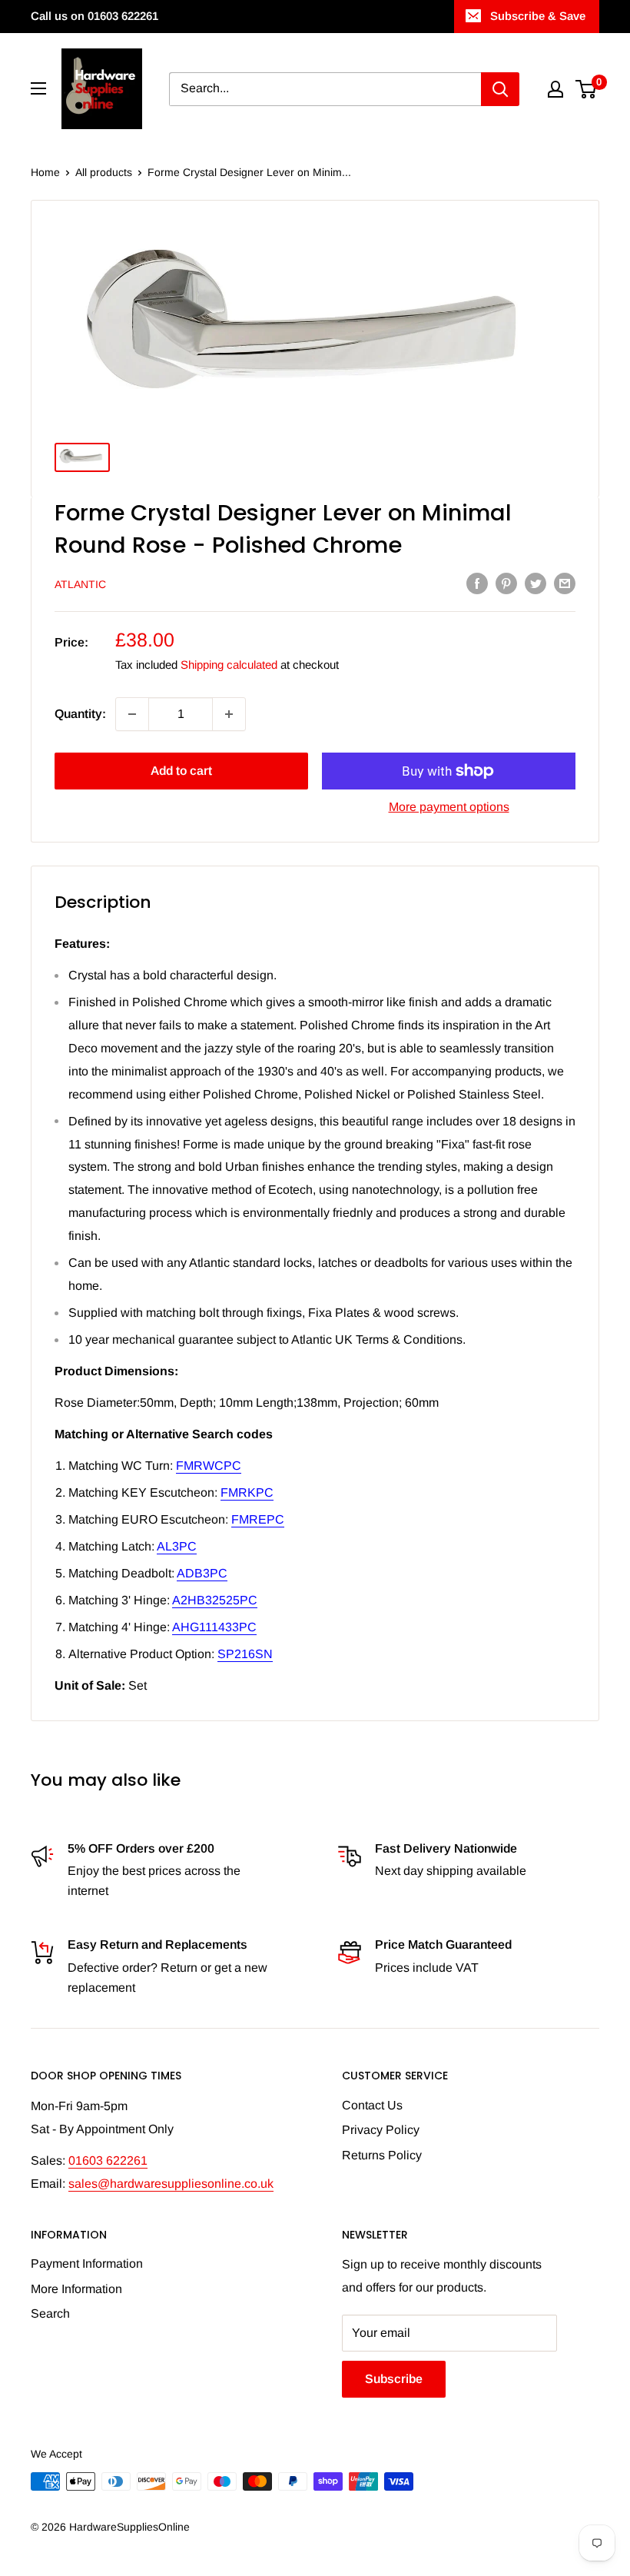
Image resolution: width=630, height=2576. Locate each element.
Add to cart (181, 771)
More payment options (449, 807)
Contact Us (372, 2105)
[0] (587, 89)
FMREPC (258, 1519)
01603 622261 (108, 2161)
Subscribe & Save (538, 16)
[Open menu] (38, 88)
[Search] (500, 89)
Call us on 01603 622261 (94, 16)
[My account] (555, 89)
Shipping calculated (229, 665)
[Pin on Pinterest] (506, 583)
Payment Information (87, 2264)
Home (45, 172)
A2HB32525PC (215, 1600)
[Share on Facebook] (477, 583)
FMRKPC (247, 1492)
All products (104, 172)
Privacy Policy (381, 2130)
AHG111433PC (214, 1627)
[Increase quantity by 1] (229, 714)
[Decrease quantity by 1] (132, 714)
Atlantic (80, 584)
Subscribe (394, 2379)
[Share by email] (565, 583)
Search (50, 2313)
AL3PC (177, 1546)
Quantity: (80, 714)
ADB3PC (202, 1573)
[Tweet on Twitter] (535, 583)
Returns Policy (382, 2155)
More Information (76, 2289)
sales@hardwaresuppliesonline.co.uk (171, 2184)
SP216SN (245, 1654)
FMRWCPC (209, 1466)
